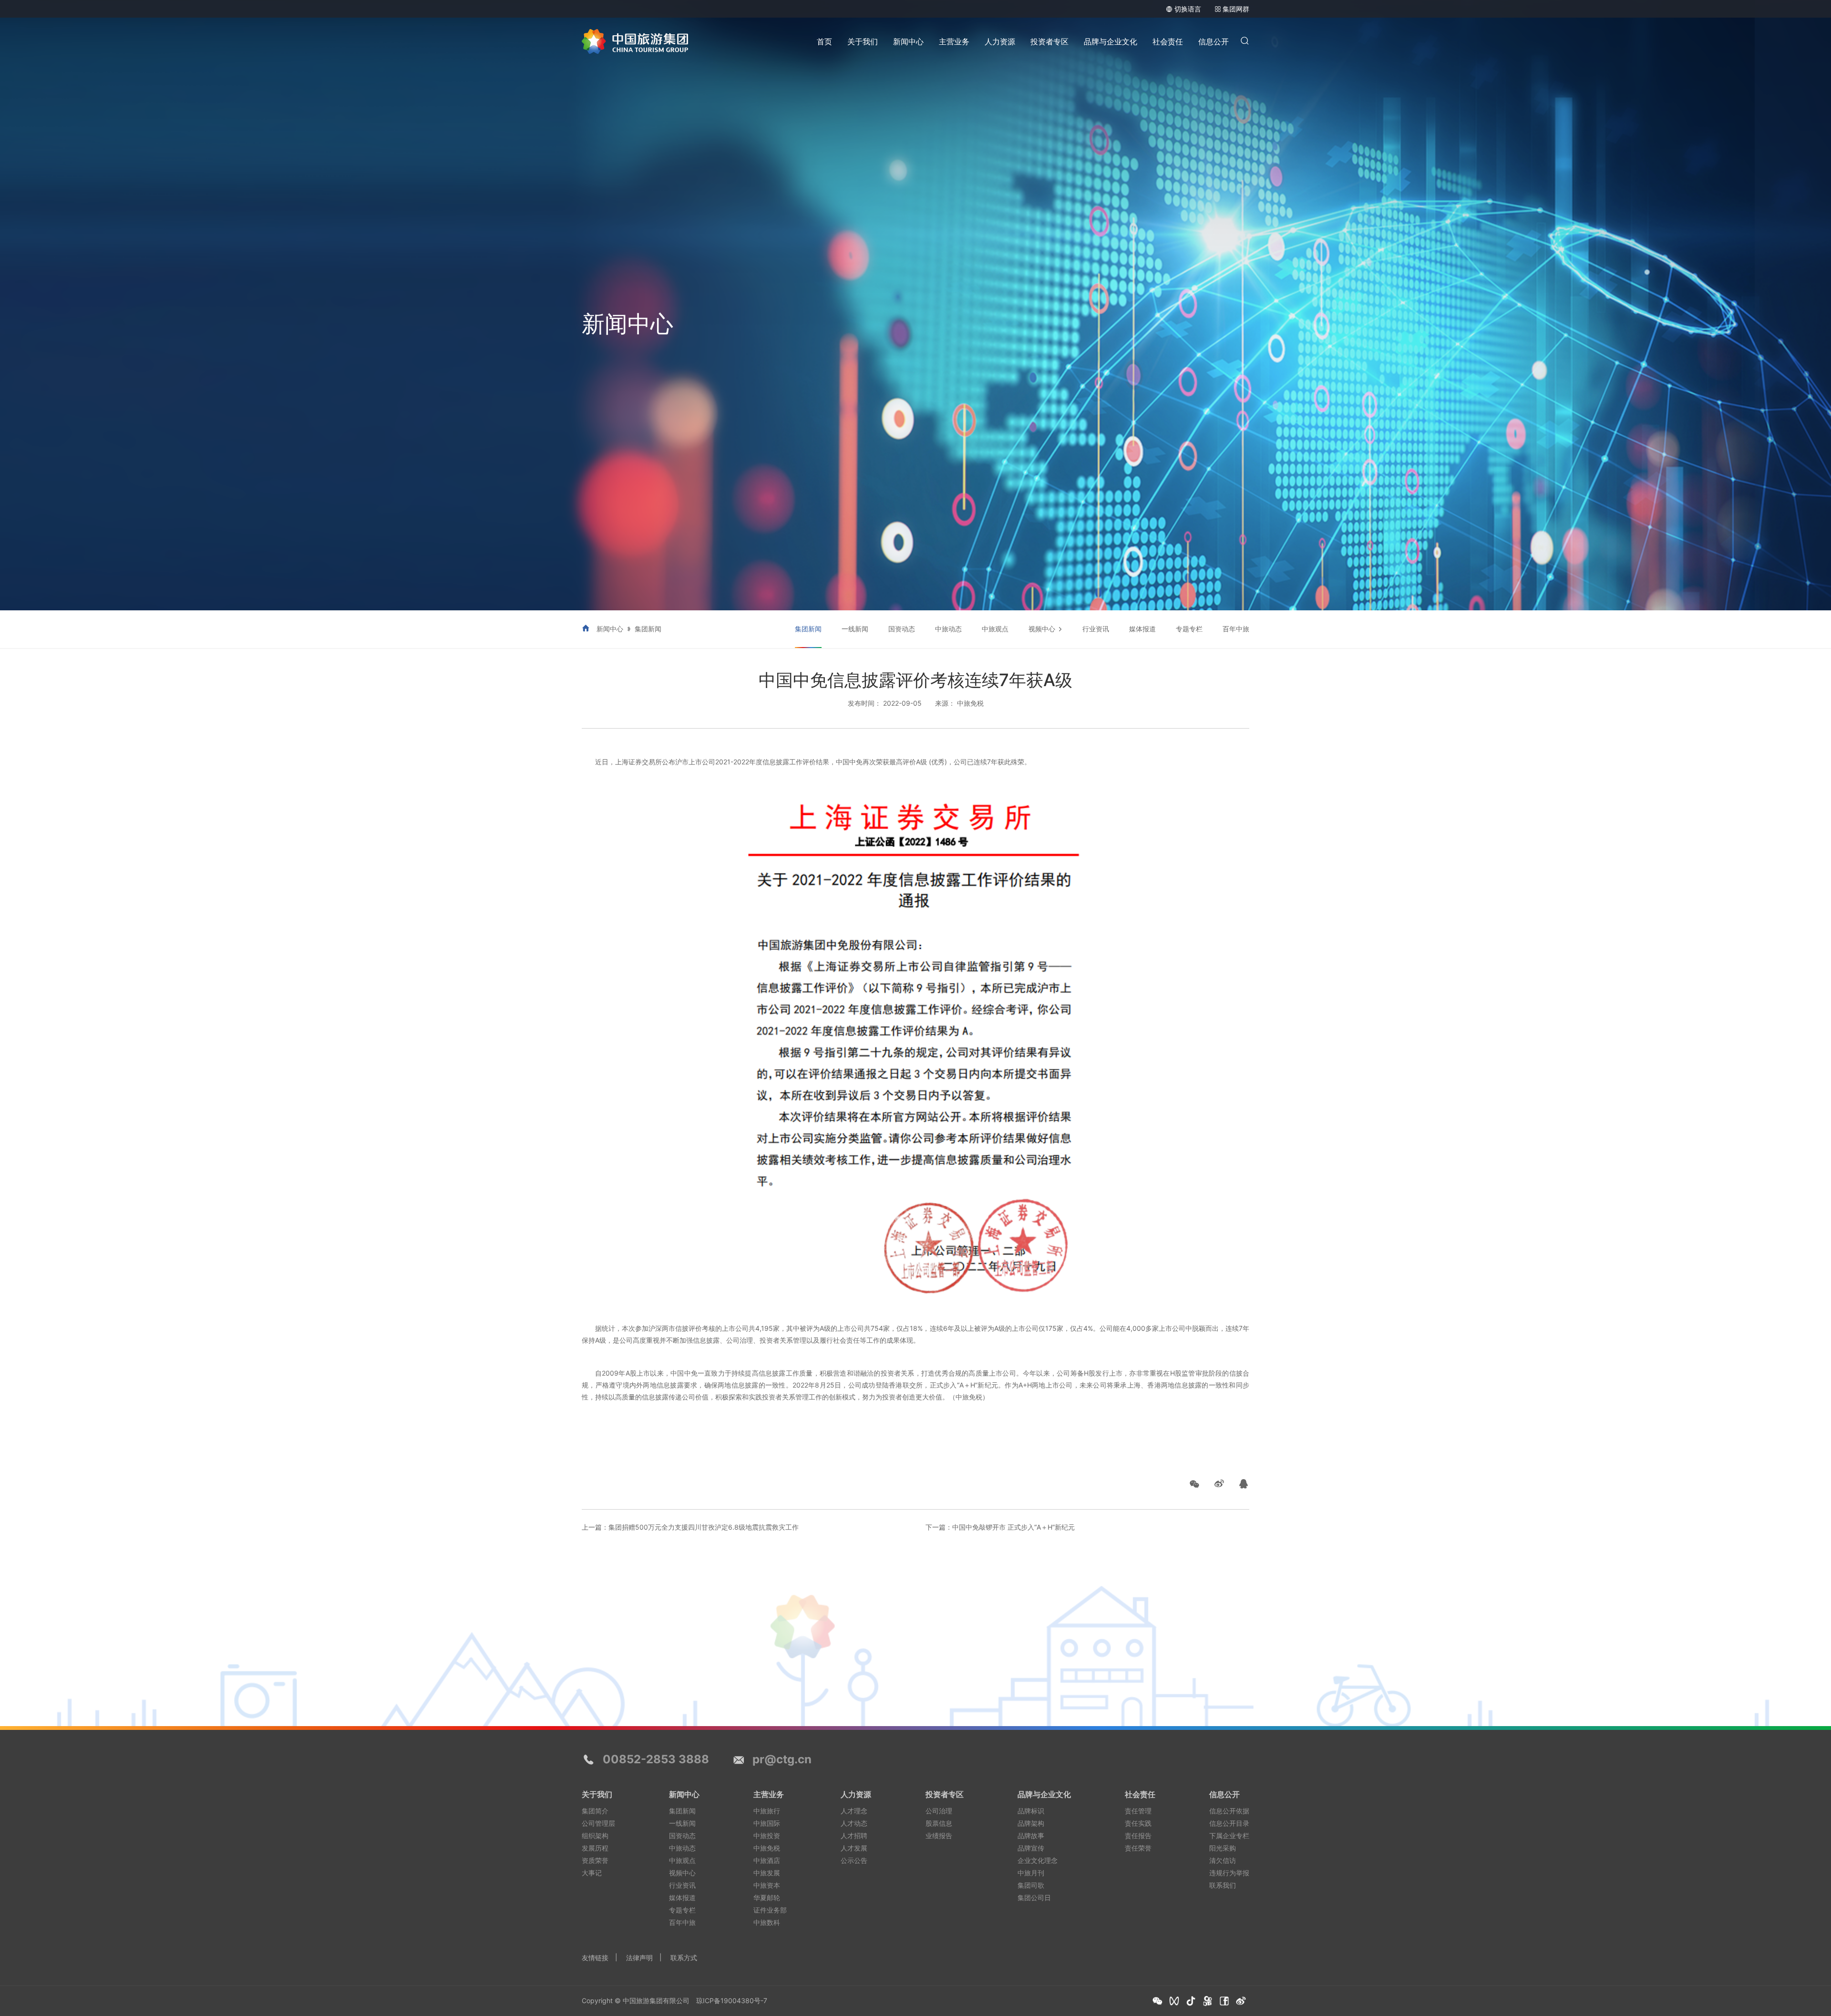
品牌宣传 (1031, 1848)
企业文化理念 (1038, 1860)
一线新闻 (855, 629)
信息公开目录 (1229, 1823)
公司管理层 (598, 1823)
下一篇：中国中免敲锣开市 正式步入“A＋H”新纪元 (1000, 1527)
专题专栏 (1189, 629)
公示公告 (854, 1860)
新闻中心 (908, 41)
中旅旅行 (767, 1811)
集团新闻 (648, 629)
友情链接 (595, 1958)
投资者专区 (1049, 41)
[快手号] (1208, 2001)
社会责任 (1168, 41)
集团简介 (595, 1811)
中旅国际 (767, 1823)
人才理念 (854, 1811)
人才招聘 (854, 1836)
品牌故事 (1031, 1836)
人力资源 (1000, 41)
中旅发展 (767, 1873)
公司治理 (939, 1811)
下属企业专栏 (1229, 1836)
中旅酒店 (767, 1860)
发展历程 (595, 1848)
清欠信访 (1223, 1860)
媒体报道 (1142, 629)
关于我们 (863, 41)
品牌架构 (1031, 1823)
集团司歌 (1031, 1885)
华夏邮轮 (767, 1898)
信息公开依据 (1229, 1811)
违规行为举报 (1229, 1873)
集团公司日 (1034, 1898)
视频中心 (1042, 629)
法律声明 (639, 1958)
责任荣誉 (1138, 1848)
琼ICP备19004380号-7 (732, 2001)
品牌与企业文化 (1111, 41)
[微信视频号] (1174, 2001)
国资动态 (902, 629)
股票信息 (939, 1823)
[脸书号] (1224, 2001)
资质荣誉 (595, 1860)
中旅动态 (948, 629)
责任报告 (1138, 1836)
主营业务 (954, 41)
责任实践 (1138, 1823)
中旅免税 (767, 1848)
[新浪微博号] (1241, 2001)
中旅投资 (767, 1836)
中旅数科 (767, 1922)
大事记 (592, 1873)
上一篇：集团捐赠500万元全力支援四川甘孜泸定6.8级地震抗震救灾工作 (690, 1527)
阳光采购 (1223, 1848)
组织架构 (595, 1836)
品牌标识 (1031, 1811)
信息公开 (1214, 41)
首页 (824, 41)
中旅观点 (995, 629)
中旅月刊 (1031, 1873)
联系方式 (684, 1958)
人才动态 (854, 1823)
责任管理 (1138, 1811)
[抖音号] (1191, 2001)
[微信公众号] (1157, 2001)
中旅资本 (767, 1885)
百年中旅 (1236, 629)
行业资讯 (1096, 629)
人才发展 (854, 1848)
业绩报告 (939, 1836)
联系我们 (1223, 1885)
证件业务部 (770, 1910)
